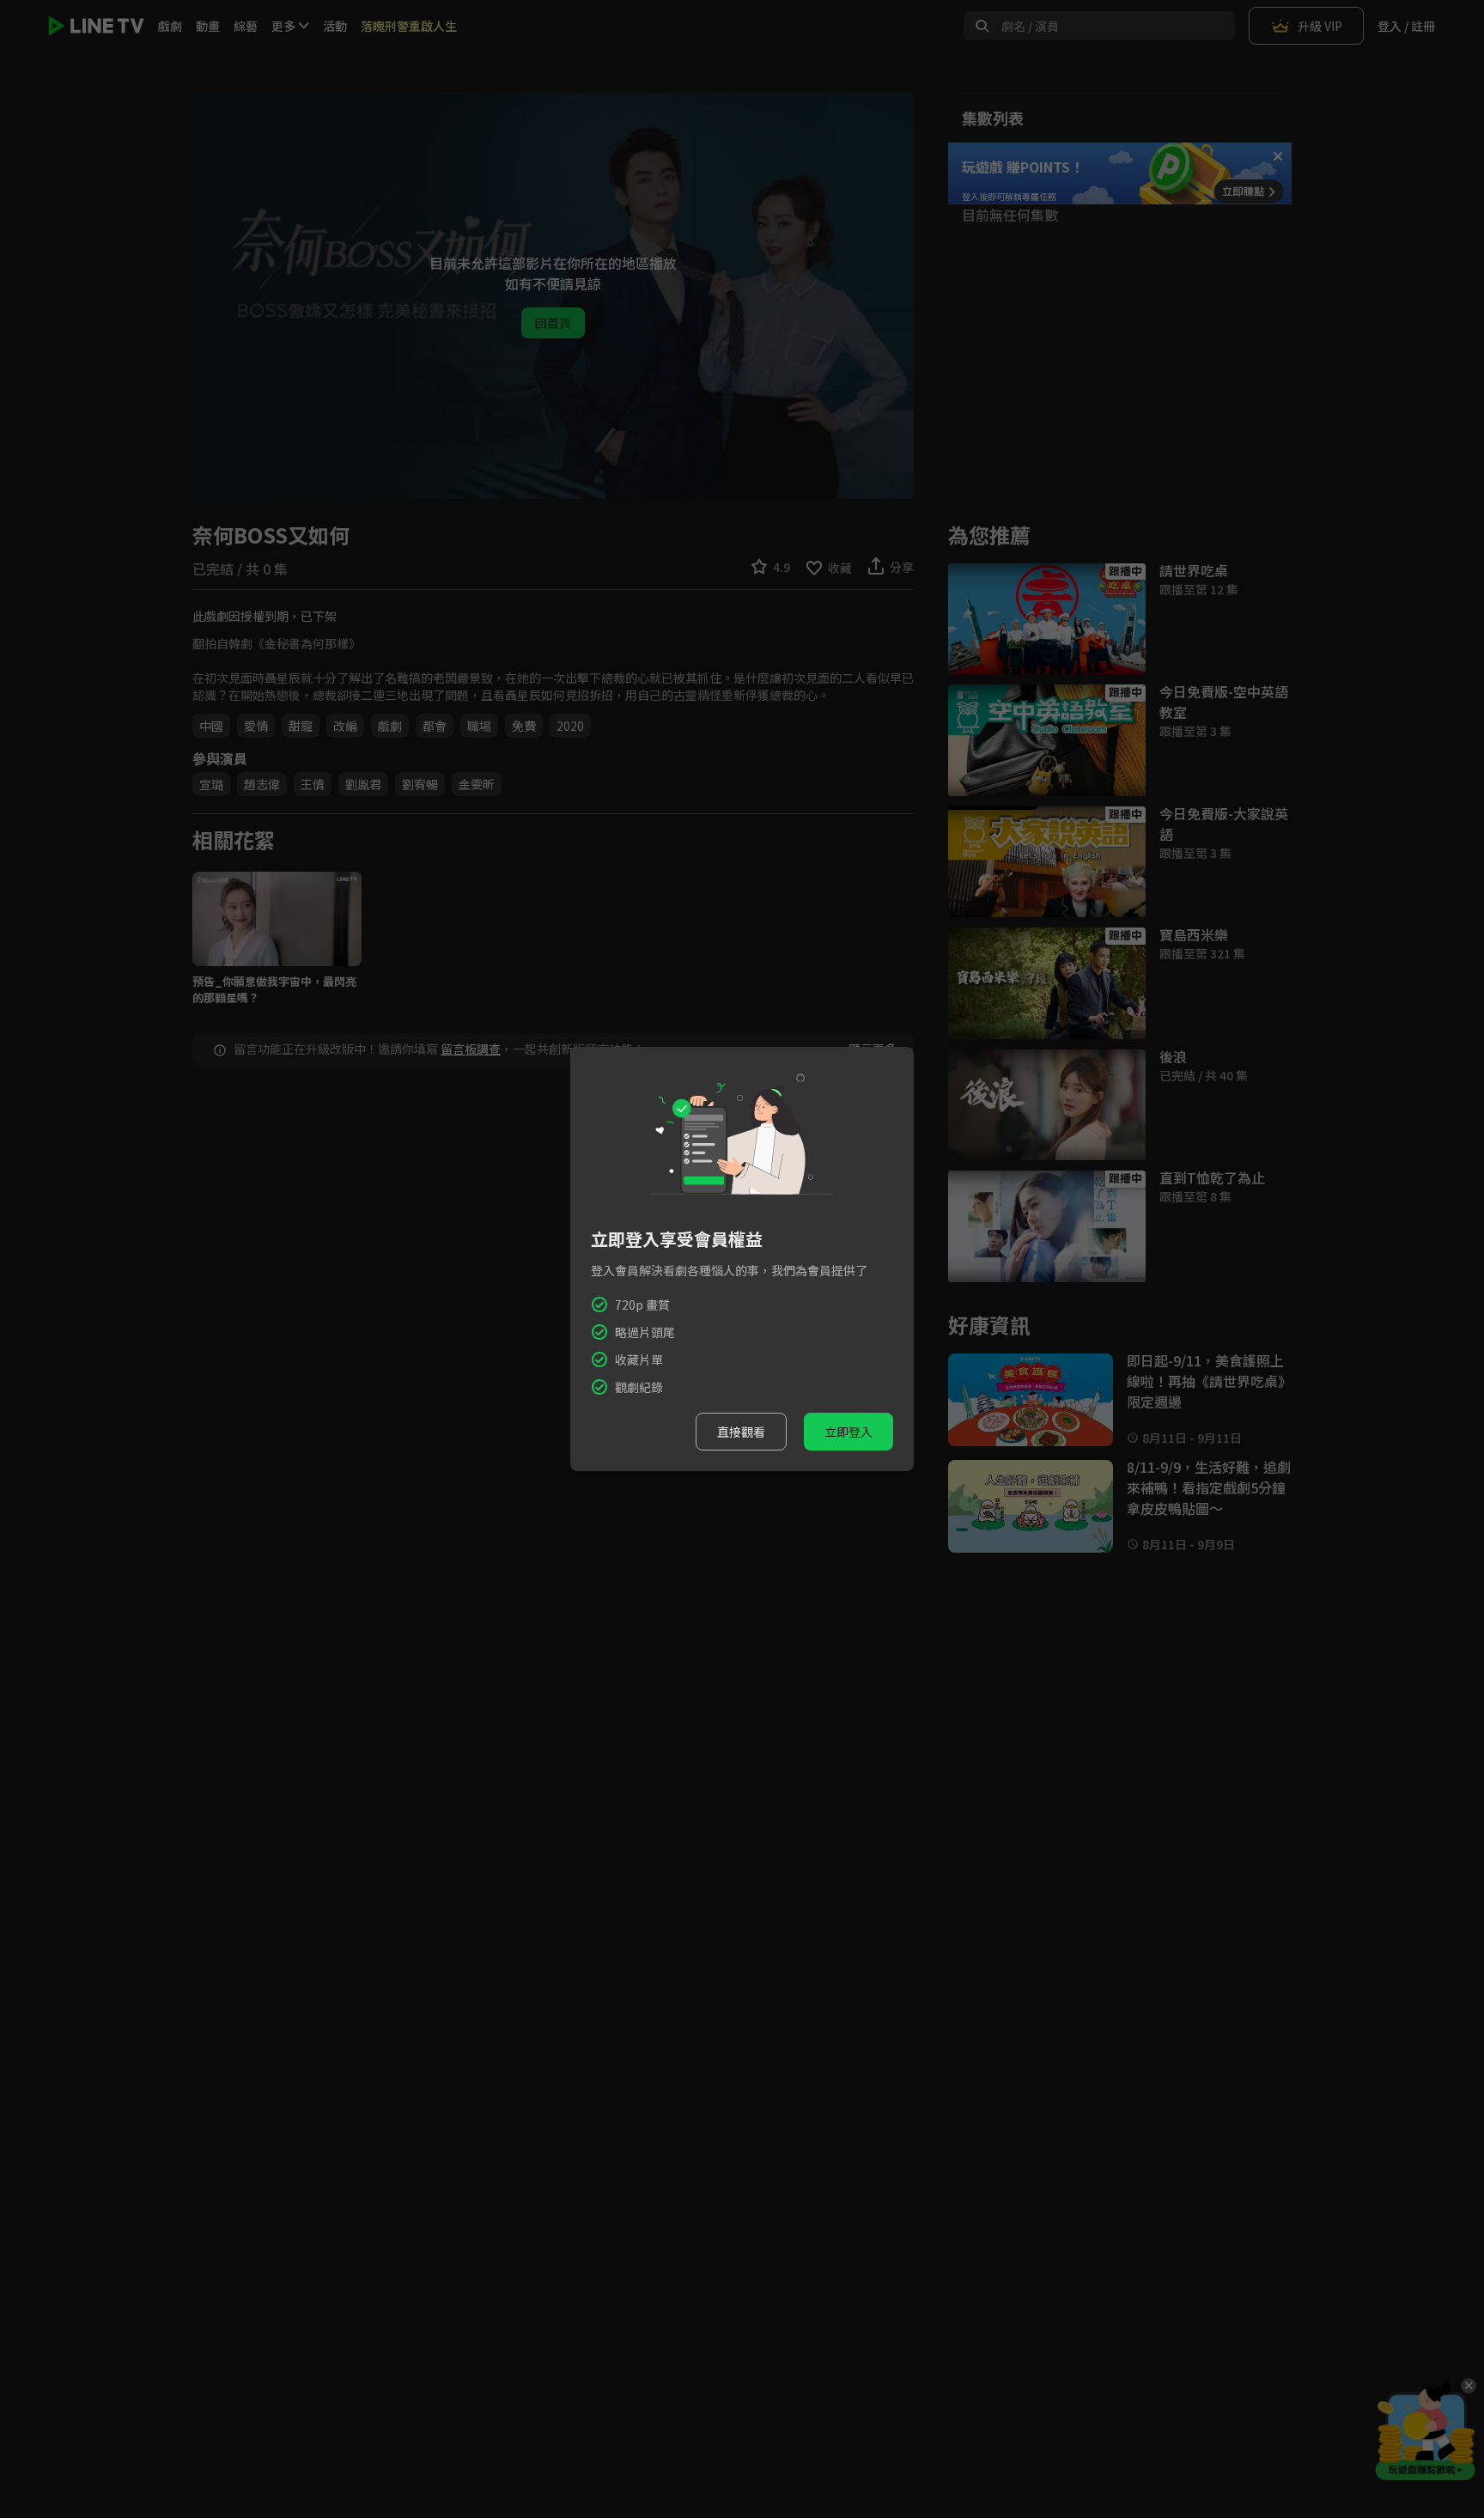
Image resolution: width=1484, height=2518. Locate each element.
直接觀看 (741, 1432)
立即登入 (848, 1432)
